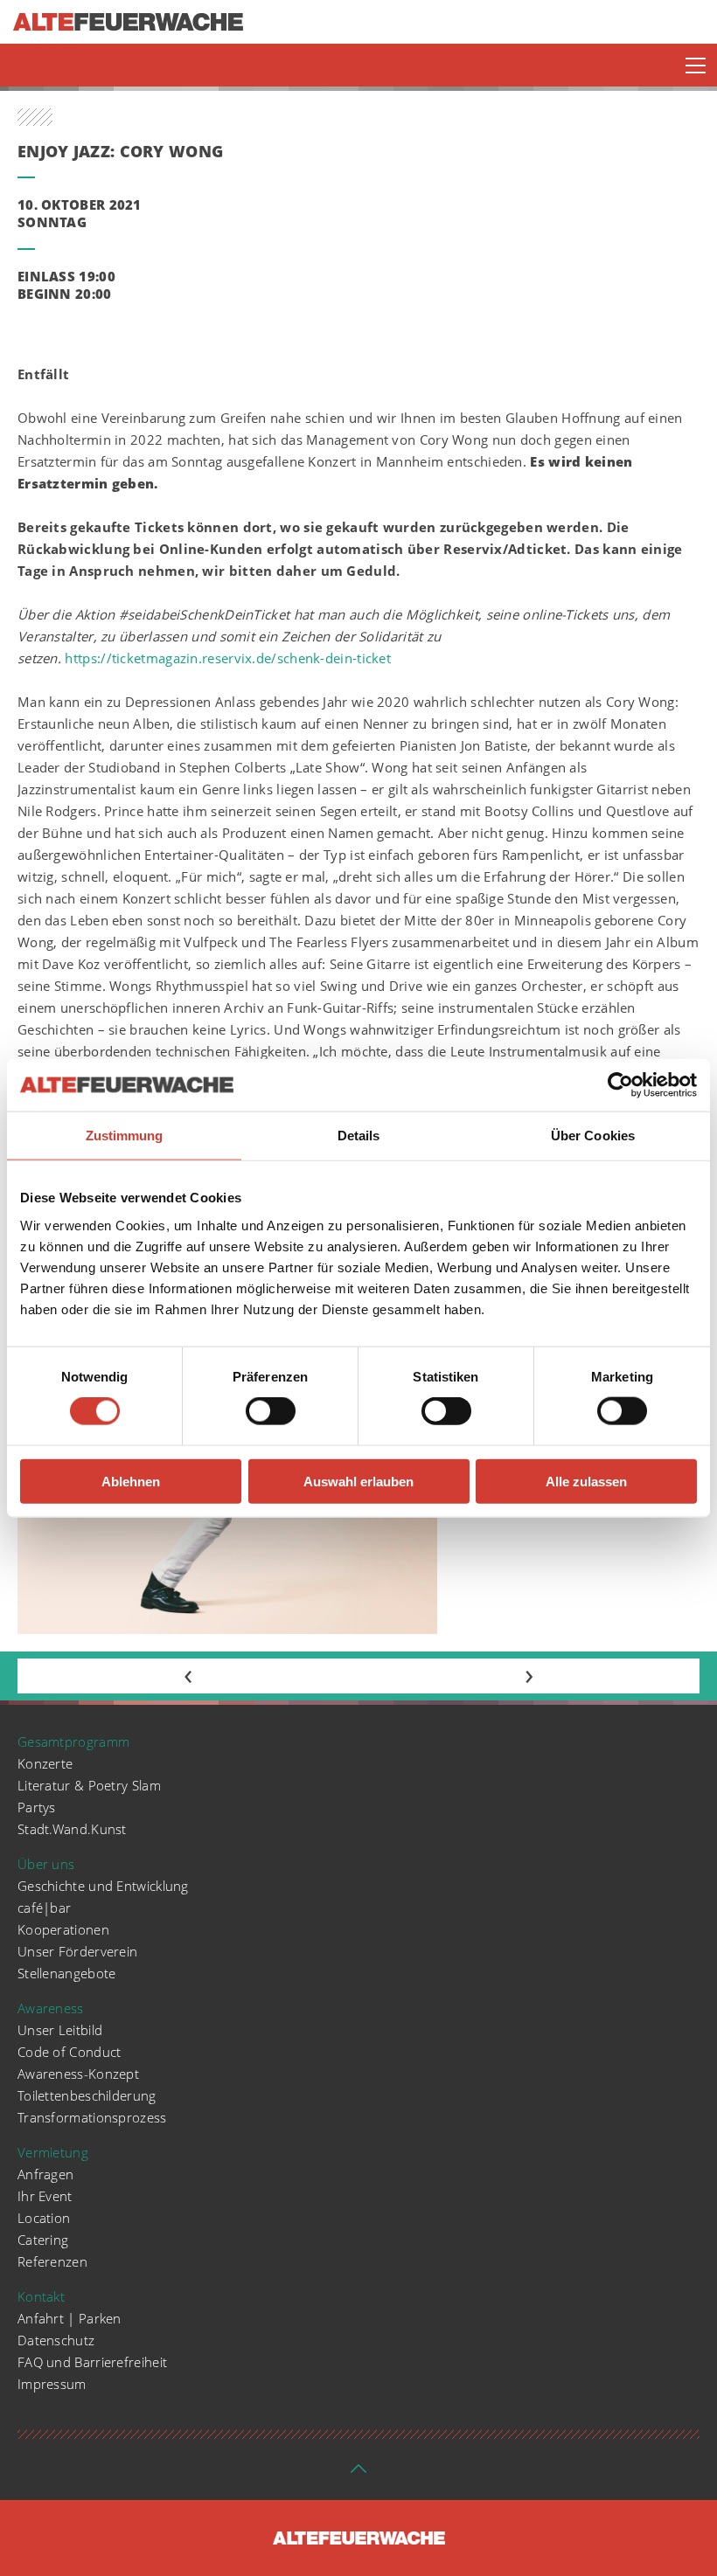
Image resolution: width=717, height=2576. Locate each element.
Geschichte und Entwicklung (103, 1886)
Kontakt (41, 2296)
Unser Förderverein (77, 1951)
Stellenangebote (67, 1973)
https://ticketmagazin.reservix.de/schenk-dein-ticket (228, 658)
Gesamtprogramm (73, 1742)
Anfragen (45, 2174)
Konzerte (45, 1763)
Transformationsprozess (92, 2117)
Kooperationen (63, 1929)
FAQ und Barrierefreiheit (92, 2362)
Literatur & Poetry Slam (89, 1785)
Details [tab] (359, 1136)
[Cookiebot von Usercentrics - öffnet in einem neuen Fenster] (620, 1085)
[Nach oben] (358, 2474)
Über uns (46, 1864)
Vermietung (53, 2152)
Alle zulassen (586, 1481)
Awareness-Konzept (78, 2074)
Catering (43, 2240)
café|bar (44, 1908)
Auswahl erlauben (358, 1481)
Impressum (52, 2384)
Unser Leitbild (60, 2030)
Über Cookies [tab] (593, 1136)
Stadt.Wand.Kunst (72, 1829)
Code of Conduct (70, 2052)
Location (44, 2218)
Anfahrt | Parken (70, 2318)
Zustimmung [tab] (125, 1136)
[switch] (271, 1411)
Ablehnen (131, 1481)
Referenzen (52, 2261)
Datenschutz (56, 2340)
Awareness (51, 2008)
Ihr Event (45, 2196)
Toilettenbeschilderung (87, 2095)
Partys (37, 1807)
